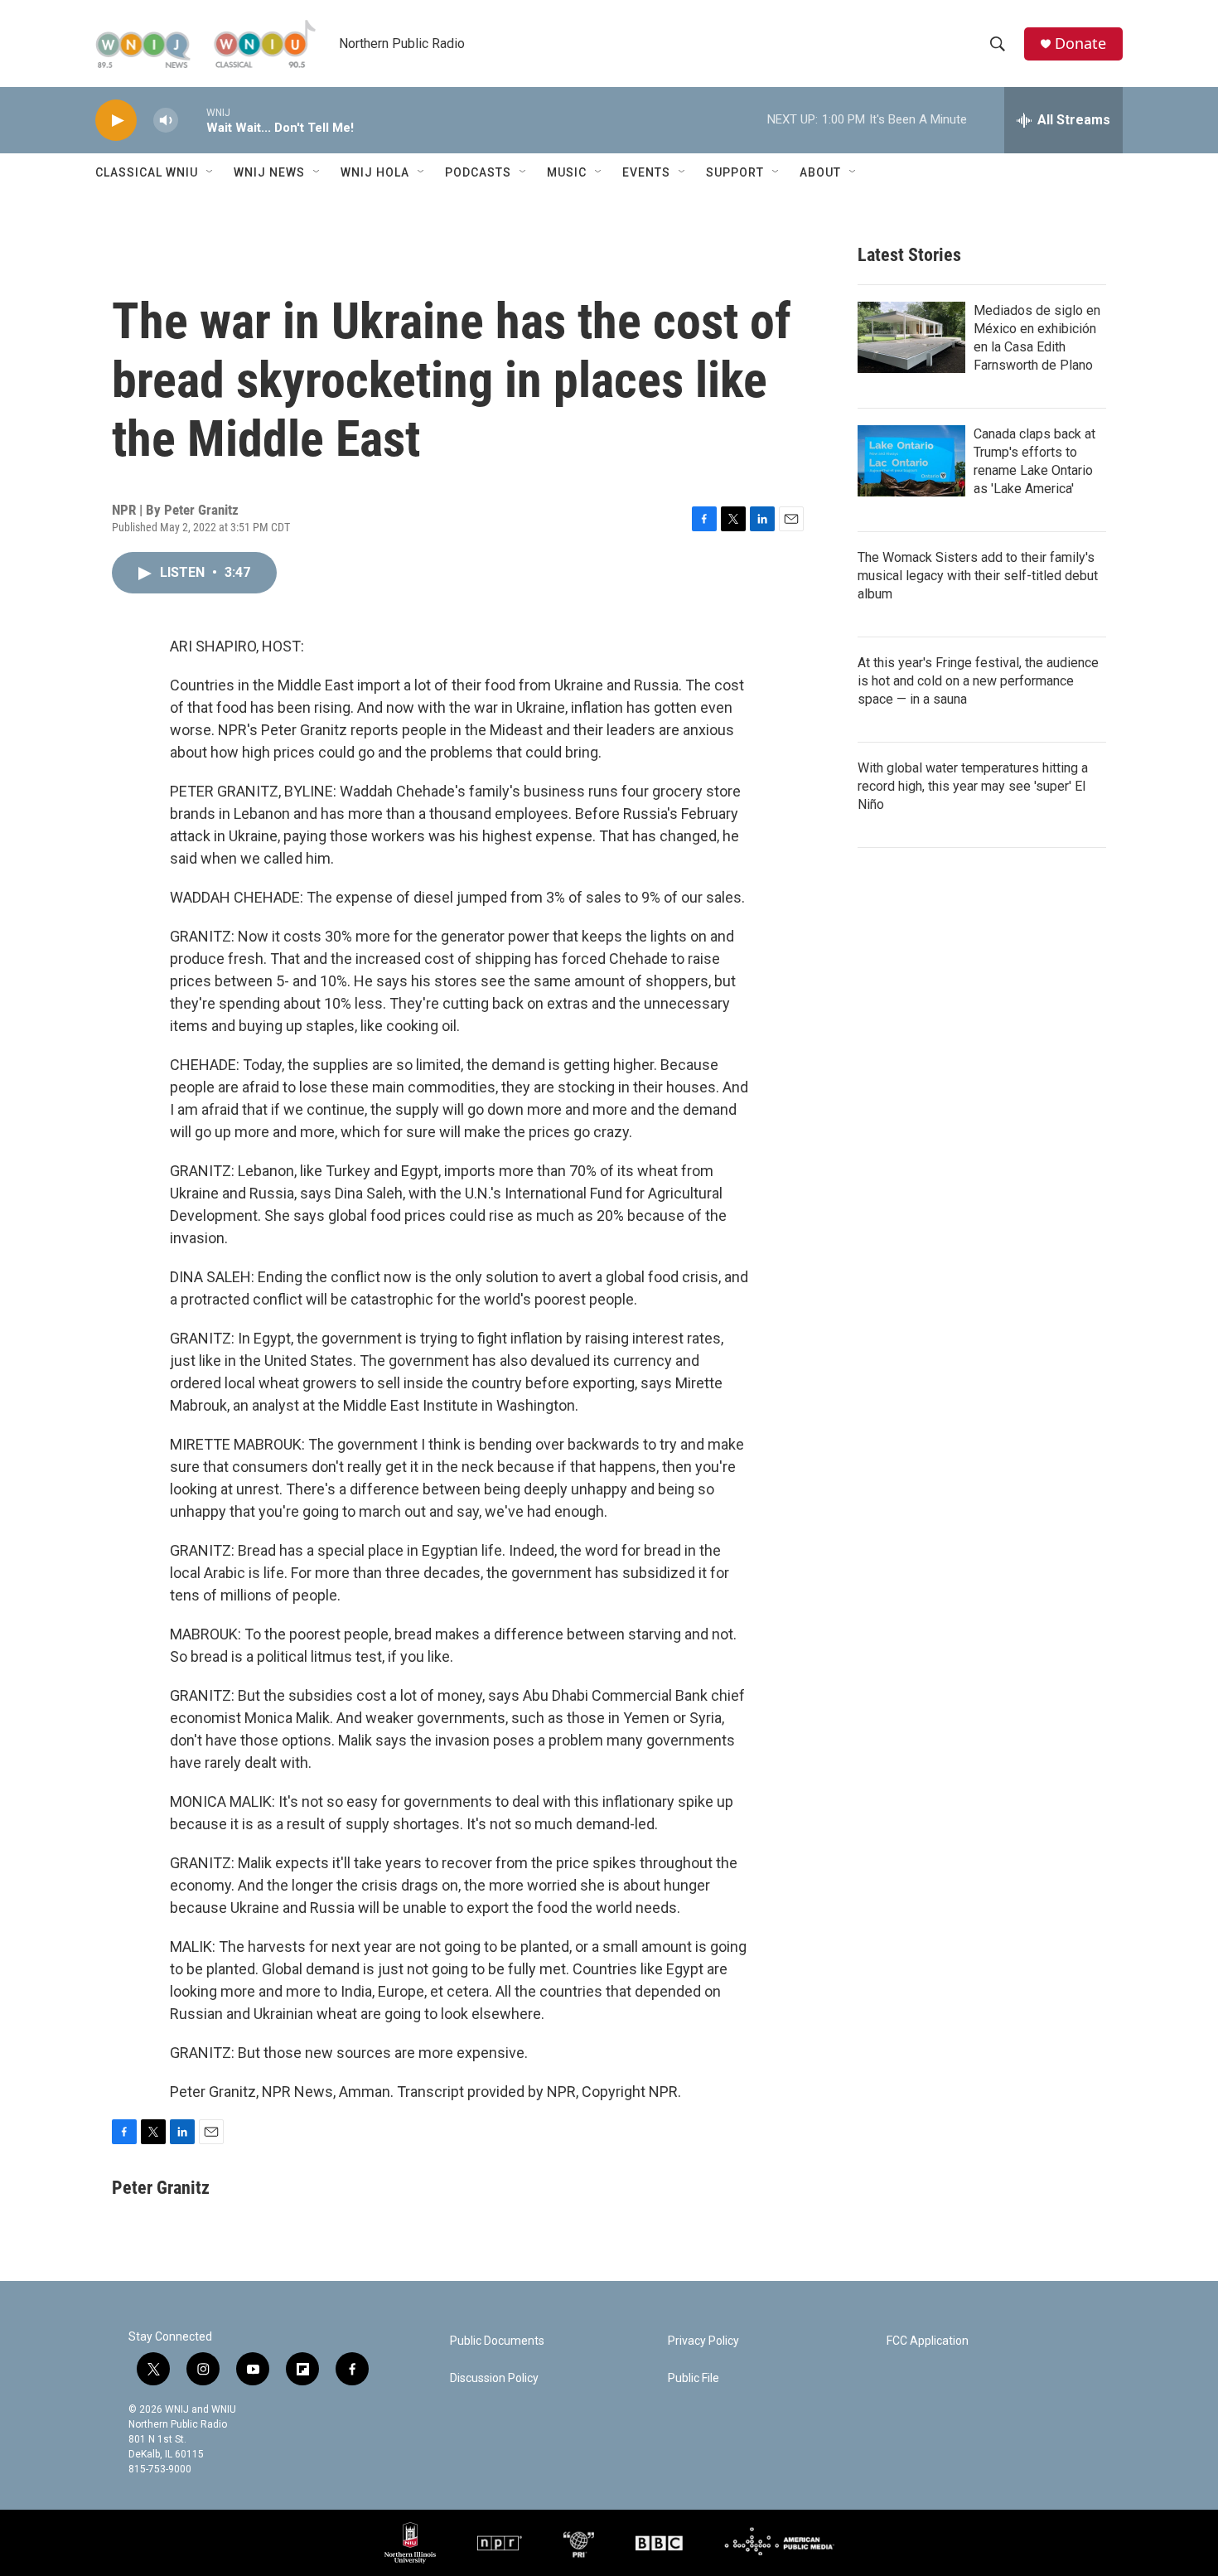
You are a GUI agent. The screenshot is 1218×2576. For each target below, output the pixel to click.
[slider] (192, 120)
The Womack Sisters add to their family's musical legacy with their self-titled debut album (978, 576)
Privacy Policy (703, 2341)
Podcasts (478, 172)
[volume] (166, 121)
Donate (1080, 44)
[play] (116, 121)
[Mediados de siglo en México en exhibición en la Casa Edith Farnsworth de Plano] (911, 337)
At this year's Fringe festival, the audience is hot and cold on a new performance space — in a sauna (978, 681)
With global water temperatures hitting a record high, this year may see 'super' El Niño (973, 786)
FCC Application (928, 2341)
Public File (694, 2378)
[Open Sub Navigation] (210, 172)
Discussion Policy (494, 2378)
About (820, 172)
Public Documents (497, 2341)
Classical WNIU (147, 172)
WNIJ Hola (375, 172)
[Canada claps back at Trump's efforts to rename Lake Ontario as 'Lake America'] (911, 461)
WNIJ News (269, 172)
